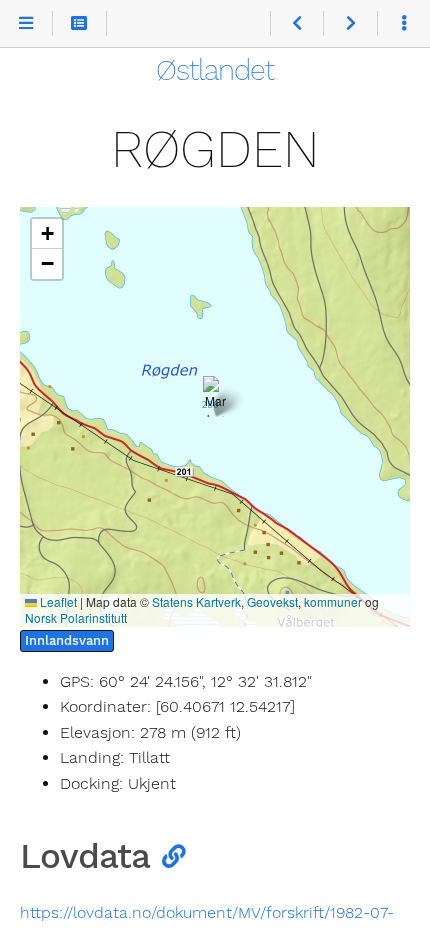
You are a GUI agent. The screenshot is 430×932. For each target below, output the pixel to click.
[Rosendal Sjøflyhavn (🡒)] (349, 24)
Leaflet (57, 601)
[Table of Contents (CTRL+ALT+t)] (79, 24)
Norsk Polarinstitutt (76, 617)
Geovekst (272, 601)
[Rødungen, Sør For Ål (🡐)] (296, 24)
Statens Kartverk (196, 601)
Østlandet (215, 70)
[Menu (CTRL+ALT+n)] (26, 24)
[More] (403, 24)
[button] (215, 396)
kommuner (333, 601)
